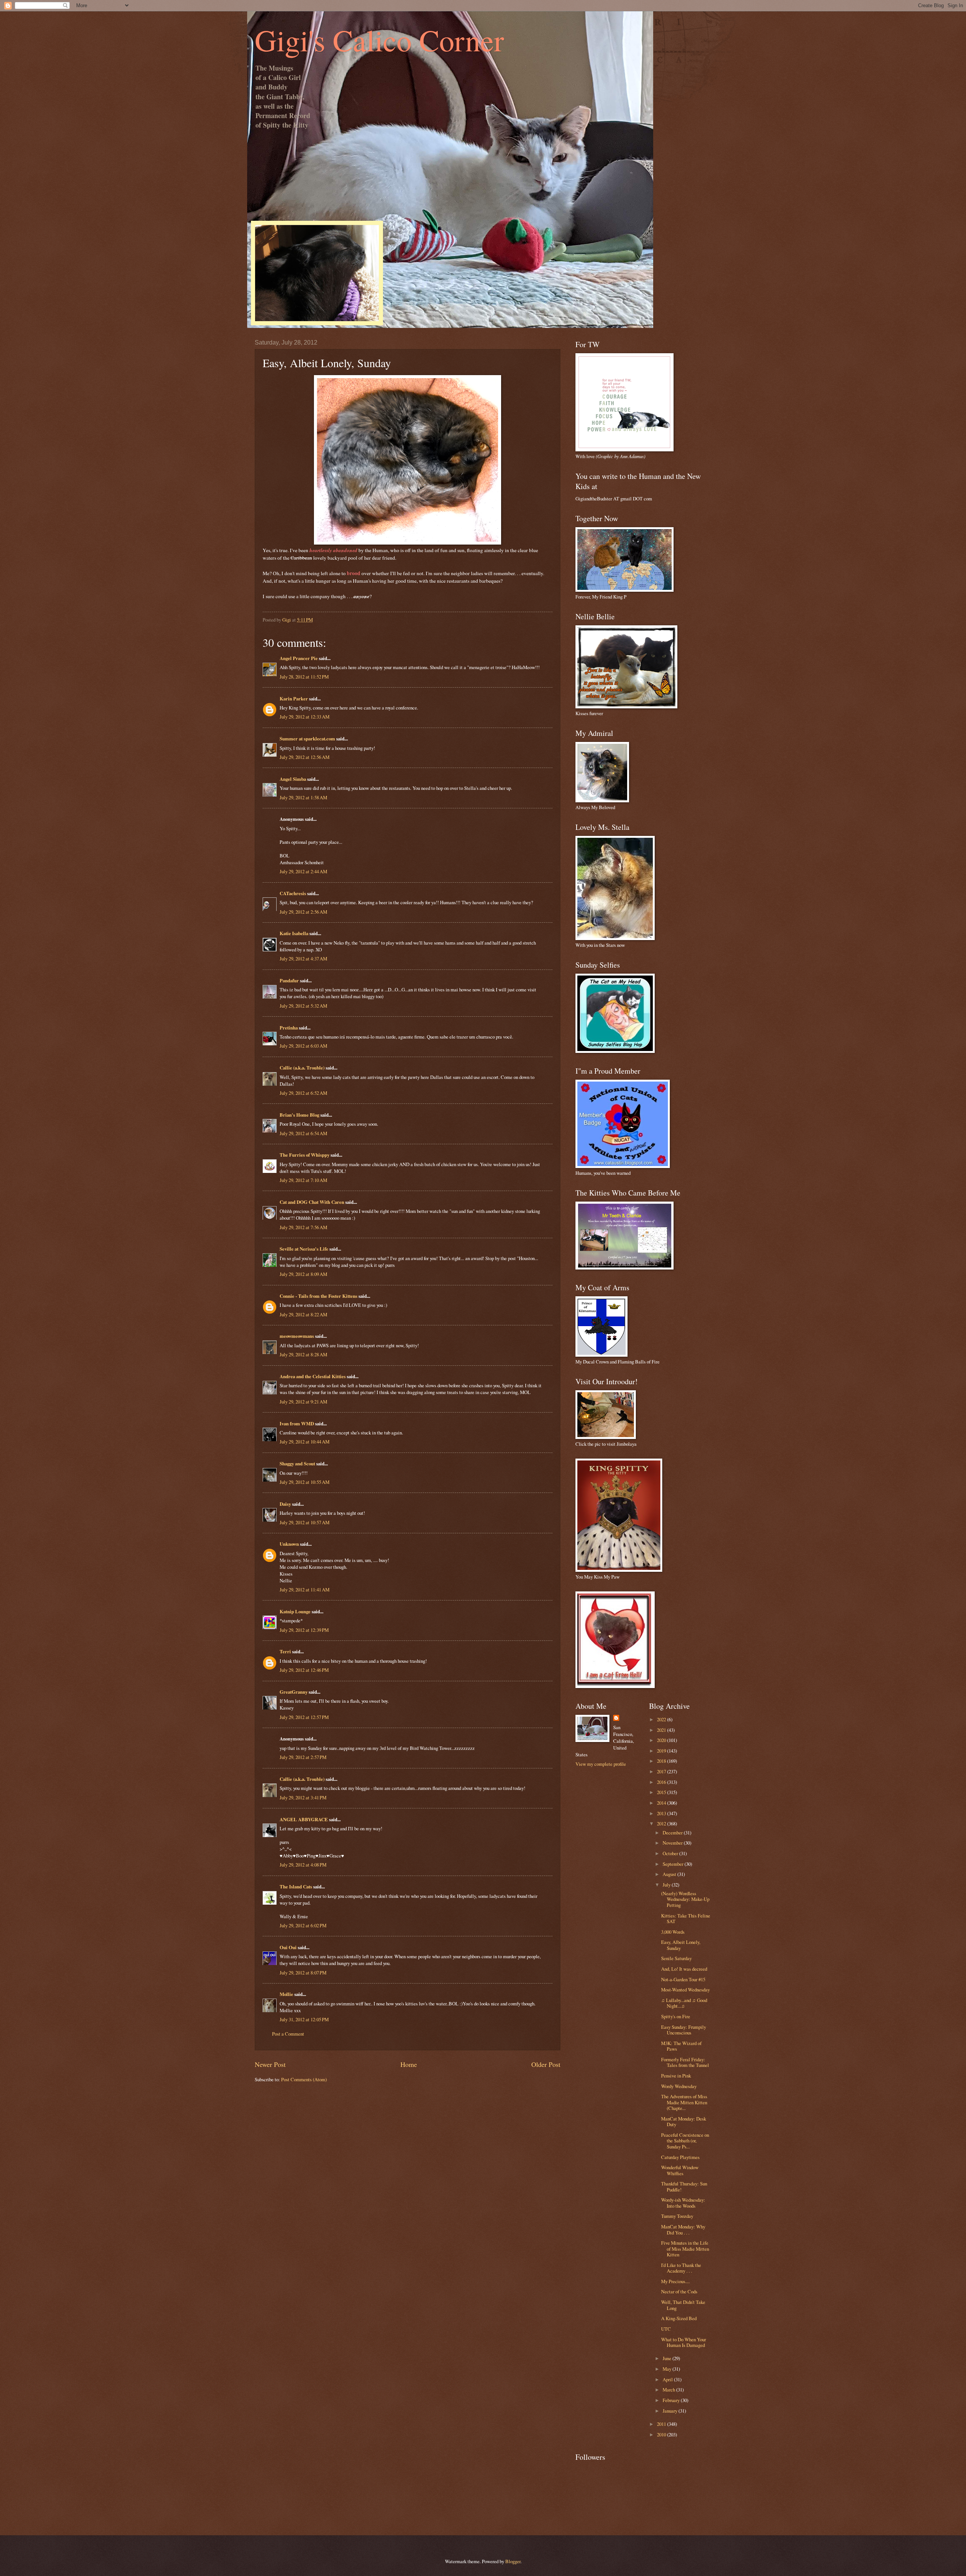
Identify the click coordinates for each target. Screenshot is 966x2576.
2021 (662, 1730)
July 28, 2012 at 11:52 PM (304, 677)
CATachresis (293, 893)
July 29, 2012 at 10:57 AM (305, 1522)
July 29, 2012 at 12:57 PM (304, 1717)
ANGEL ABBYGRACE (304, 1819)
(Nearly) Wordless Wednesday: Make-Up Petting (685, 1899)
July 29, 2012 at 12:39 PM (304, 1630)
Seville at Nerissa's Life (304, 1249)
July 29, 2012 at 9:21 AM (303, 1402)
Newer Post (270, 2064)
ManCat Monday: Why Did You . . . (683, 2229)
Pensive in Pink (676, 2076)
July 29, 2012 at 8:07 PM (303, 1973)
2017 (662, 1771)
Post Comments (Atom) (304, 2079)
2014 (662, 1803)
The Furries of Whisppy (305, 1155)
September (674, 1864)
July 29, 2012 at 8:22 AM (303, 1314)
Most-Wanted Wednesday (685, 1990)
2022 (662, 1719)
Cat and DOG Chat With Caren (312, 1202)
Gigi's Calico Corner (379, 40)
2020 (662, 1740)
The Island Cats (296, 1887)
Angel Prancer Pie (299, 658)
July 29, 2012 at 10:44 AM (305, 1442)
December (673, 1833)
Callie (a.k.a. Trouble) (302, 1068)
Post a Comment (288, 2034)
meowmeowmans (297, 1336)
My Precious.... (675, 2281)
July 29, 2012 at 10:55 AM (305, 1482)
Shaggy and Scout (297, 1463)
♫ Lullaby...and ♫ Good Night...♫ (684, 2003)
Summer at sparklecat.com (307, 739)
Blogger (513, 2561)
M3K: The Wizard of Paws (681, 2046)
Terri (285, 1651)
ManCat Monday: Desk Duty (684, 2121)
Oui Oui (288, 1947)
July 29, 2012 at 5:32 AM (303, 1006)
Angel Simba (293, 779)
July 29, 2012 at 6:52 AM (303, 1093)
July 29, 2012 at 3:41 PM (303, 1797)
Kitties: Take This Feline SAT (686, 1918)
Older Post (546, 2064)
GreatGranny (294, 1692)
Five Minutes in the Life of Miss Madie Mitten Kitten (685, 2249)
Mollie (286, 1994)
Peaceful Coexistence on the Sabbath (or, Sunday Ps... (685, 2141)
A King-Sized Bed (679, 2318)
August (670, 1874)
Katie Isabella (294, 933)
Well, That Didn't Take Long (683, 2305)
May (668, 2369)
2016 (662, 1782)
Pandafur (289, 980)
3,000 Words (673, 1932)
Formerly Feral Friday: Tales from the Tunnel (685, 2062)
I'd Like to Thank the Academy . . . (681, 2268)
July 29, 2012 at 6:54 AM (303, 1133)
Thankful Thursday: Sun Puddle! (684, 2186)
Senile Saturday (676, 1958)
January (671, 2411)
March (669, 2390)
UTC (666, 2329)
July (667, 1885)
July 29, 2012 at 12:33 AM (305, 717)
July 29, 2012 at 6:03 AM (303, 1046)
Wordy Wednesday (679, 2086)
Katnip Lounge (295, 1611)
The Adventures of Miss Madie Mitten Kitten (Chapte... (684, 2102)
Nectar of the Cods (679, 2291)
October (671, 1853)
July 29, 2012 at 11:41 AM (305, 1590)
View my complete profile (601, 1764)
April (668, 2379)
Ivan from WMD (297, 1423)
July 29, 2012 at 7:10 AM (303, 1180)
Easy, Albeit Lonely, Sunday (681, 1945)
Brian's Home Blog (299, 1115)
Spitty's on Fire (676, 2016)
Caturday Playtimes (680, 2157)
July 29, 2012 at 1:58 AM (303, 797)
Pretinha (289, 1028)
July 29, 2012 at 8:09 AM (303, 1274)
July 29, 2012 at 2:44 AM (303, 871)
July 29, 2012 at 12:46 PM (304, 1670)
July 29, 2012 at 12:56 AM (305, 757)
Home (409, 2064)
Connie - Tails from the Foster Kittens (318, 1296)
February (672, 2400)
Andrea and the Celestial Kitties (313, 1376)
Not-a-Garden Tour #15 (683, 1979)
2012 (662, 1824)
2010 (662, 2434)
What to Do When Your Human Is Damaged (684, 2342)
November (673, 1843)
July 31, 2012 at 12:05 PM (304, 2019)
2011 (662, 2424)
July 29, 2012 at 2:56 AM (303, 912)
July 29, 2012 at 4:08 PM (303, 1865)
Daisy (285, 1504)
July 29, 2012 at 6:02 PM (303, 1925)
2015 (662, 1792)
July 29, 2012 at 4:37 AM (303, 959)
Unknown (289, 1544)
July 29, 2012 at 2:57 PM (303, 1757)
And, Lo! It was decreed (684, 1969)
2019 (662, 1751)
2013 (662, 1813)
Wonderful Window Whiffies (680, 2170)
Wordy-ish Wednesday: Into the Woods (683, 2203)
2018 (662, 1761)
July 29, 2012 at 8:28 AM (303, 1354)
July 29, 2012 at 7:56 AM (303, 1227)
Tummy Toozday (677, 2216)
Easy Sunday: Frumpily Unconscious (684, 2030)
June (668, 2358)
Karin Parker (294, 699)
